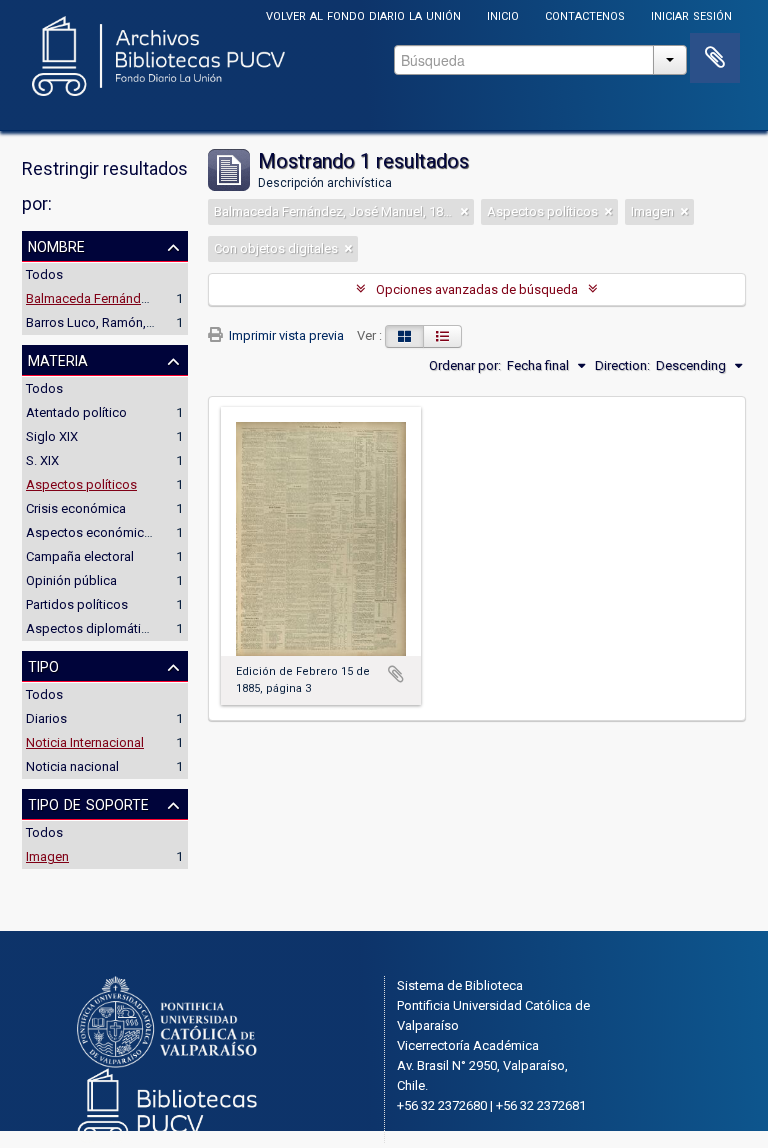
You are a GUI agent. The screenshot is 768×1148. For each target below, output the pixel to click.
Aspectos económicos (92, 532)
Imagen (47, 856)
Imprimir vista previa (285, 335)
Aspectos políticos (81, 484)
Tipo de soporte (88, 803)
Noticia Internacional (85, 742)
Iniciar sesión (691, 14)
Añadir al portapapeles (396, 674)
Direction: (622, 365)
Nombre (56, 245)
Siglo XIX (52, 436)
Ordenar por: (465, 365)
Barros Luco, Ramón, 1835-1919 (117, 322)
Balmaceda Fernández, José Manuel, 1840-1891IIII (169, 298)
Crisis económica (76, 508)
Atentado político (76, 412)
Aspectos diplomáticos (94, 628)
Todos (44, 274)
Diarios (46, 718)
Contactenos (585, 14)
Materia (58, 359)
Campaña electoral (80, 556)
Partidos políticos (77, 604)
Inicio (503, 14)
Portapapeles (715, 58)
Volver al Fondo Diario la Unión (363, 14)
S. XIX (42, 460)
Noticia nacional (72, 766)
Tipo (43, 665)
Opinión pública (71, 580)
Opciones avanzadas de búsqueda (477, 289)
